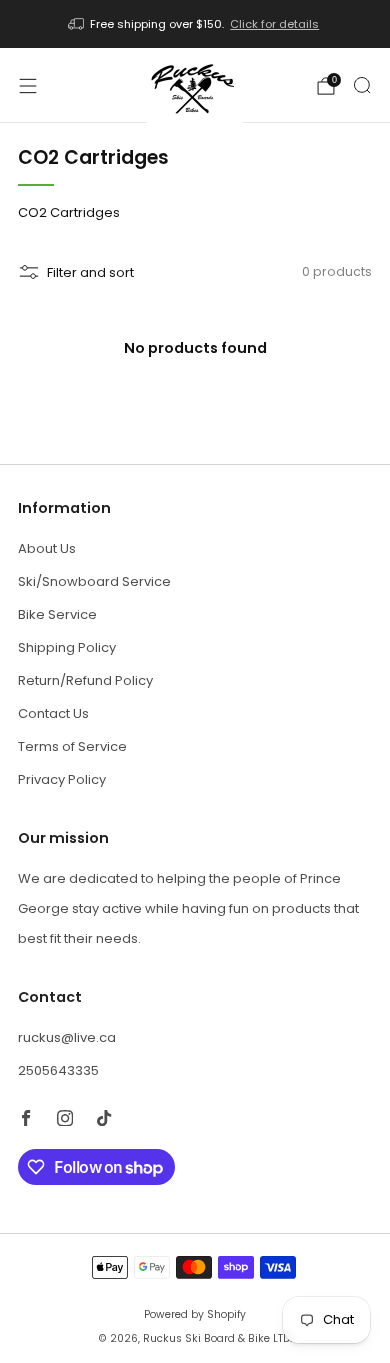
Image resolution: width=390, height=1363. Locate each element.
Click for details (274, 24)
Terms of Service (72, 746)
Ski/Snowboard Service (94, 581)
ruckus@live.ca (67, 1037)
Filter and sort (90, 272)
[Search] (362, 85)
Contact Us (53, 713)
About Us (47, 548)
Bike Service (57, 614)
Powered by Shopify (195, 1314)
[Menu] (28, 86)
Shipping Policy (67, 647)
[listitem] (195, 24)
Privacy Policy (62, 779)
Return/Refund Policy (85, 680)
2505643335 (58, 1070)
